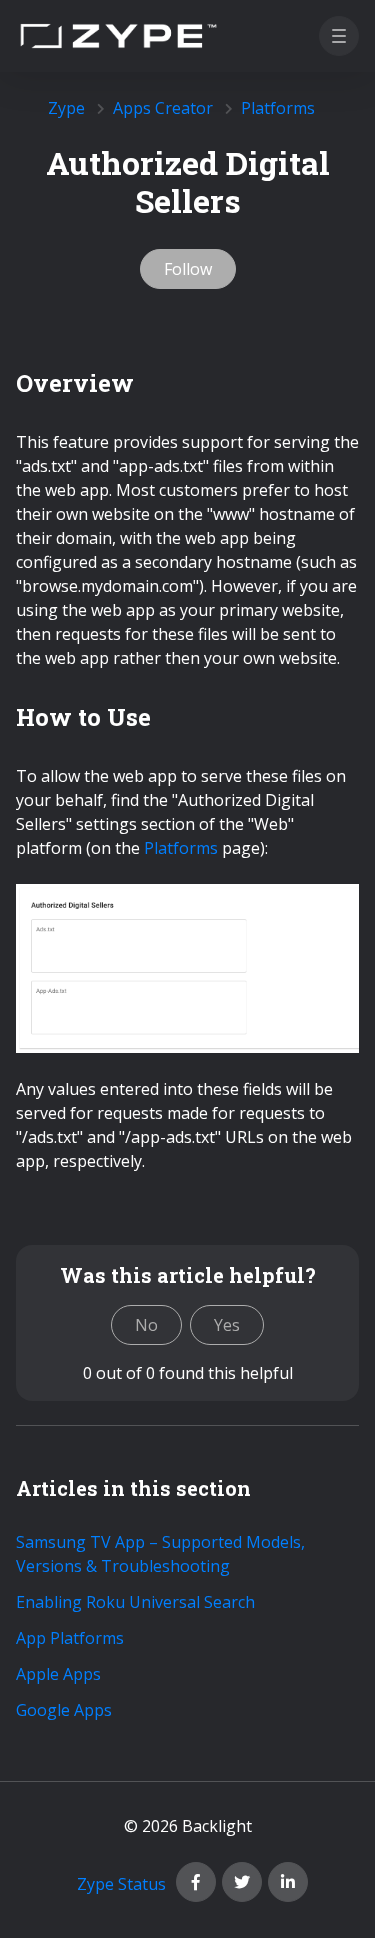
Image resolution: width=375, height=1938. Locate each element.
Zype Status (121, 1884)
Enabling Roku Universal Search (135, 1602)
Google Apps (64, 1710)
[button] (339, 36)
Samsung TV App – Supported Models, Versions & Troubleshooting (160, 1554)
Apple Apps (58, 1674)
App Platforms (70, 1638)
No (146, 1325)
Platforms (278, 108)
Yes (227, 1325)
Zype (66, 108)
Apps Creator (163, 108)
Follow (188, 269)
